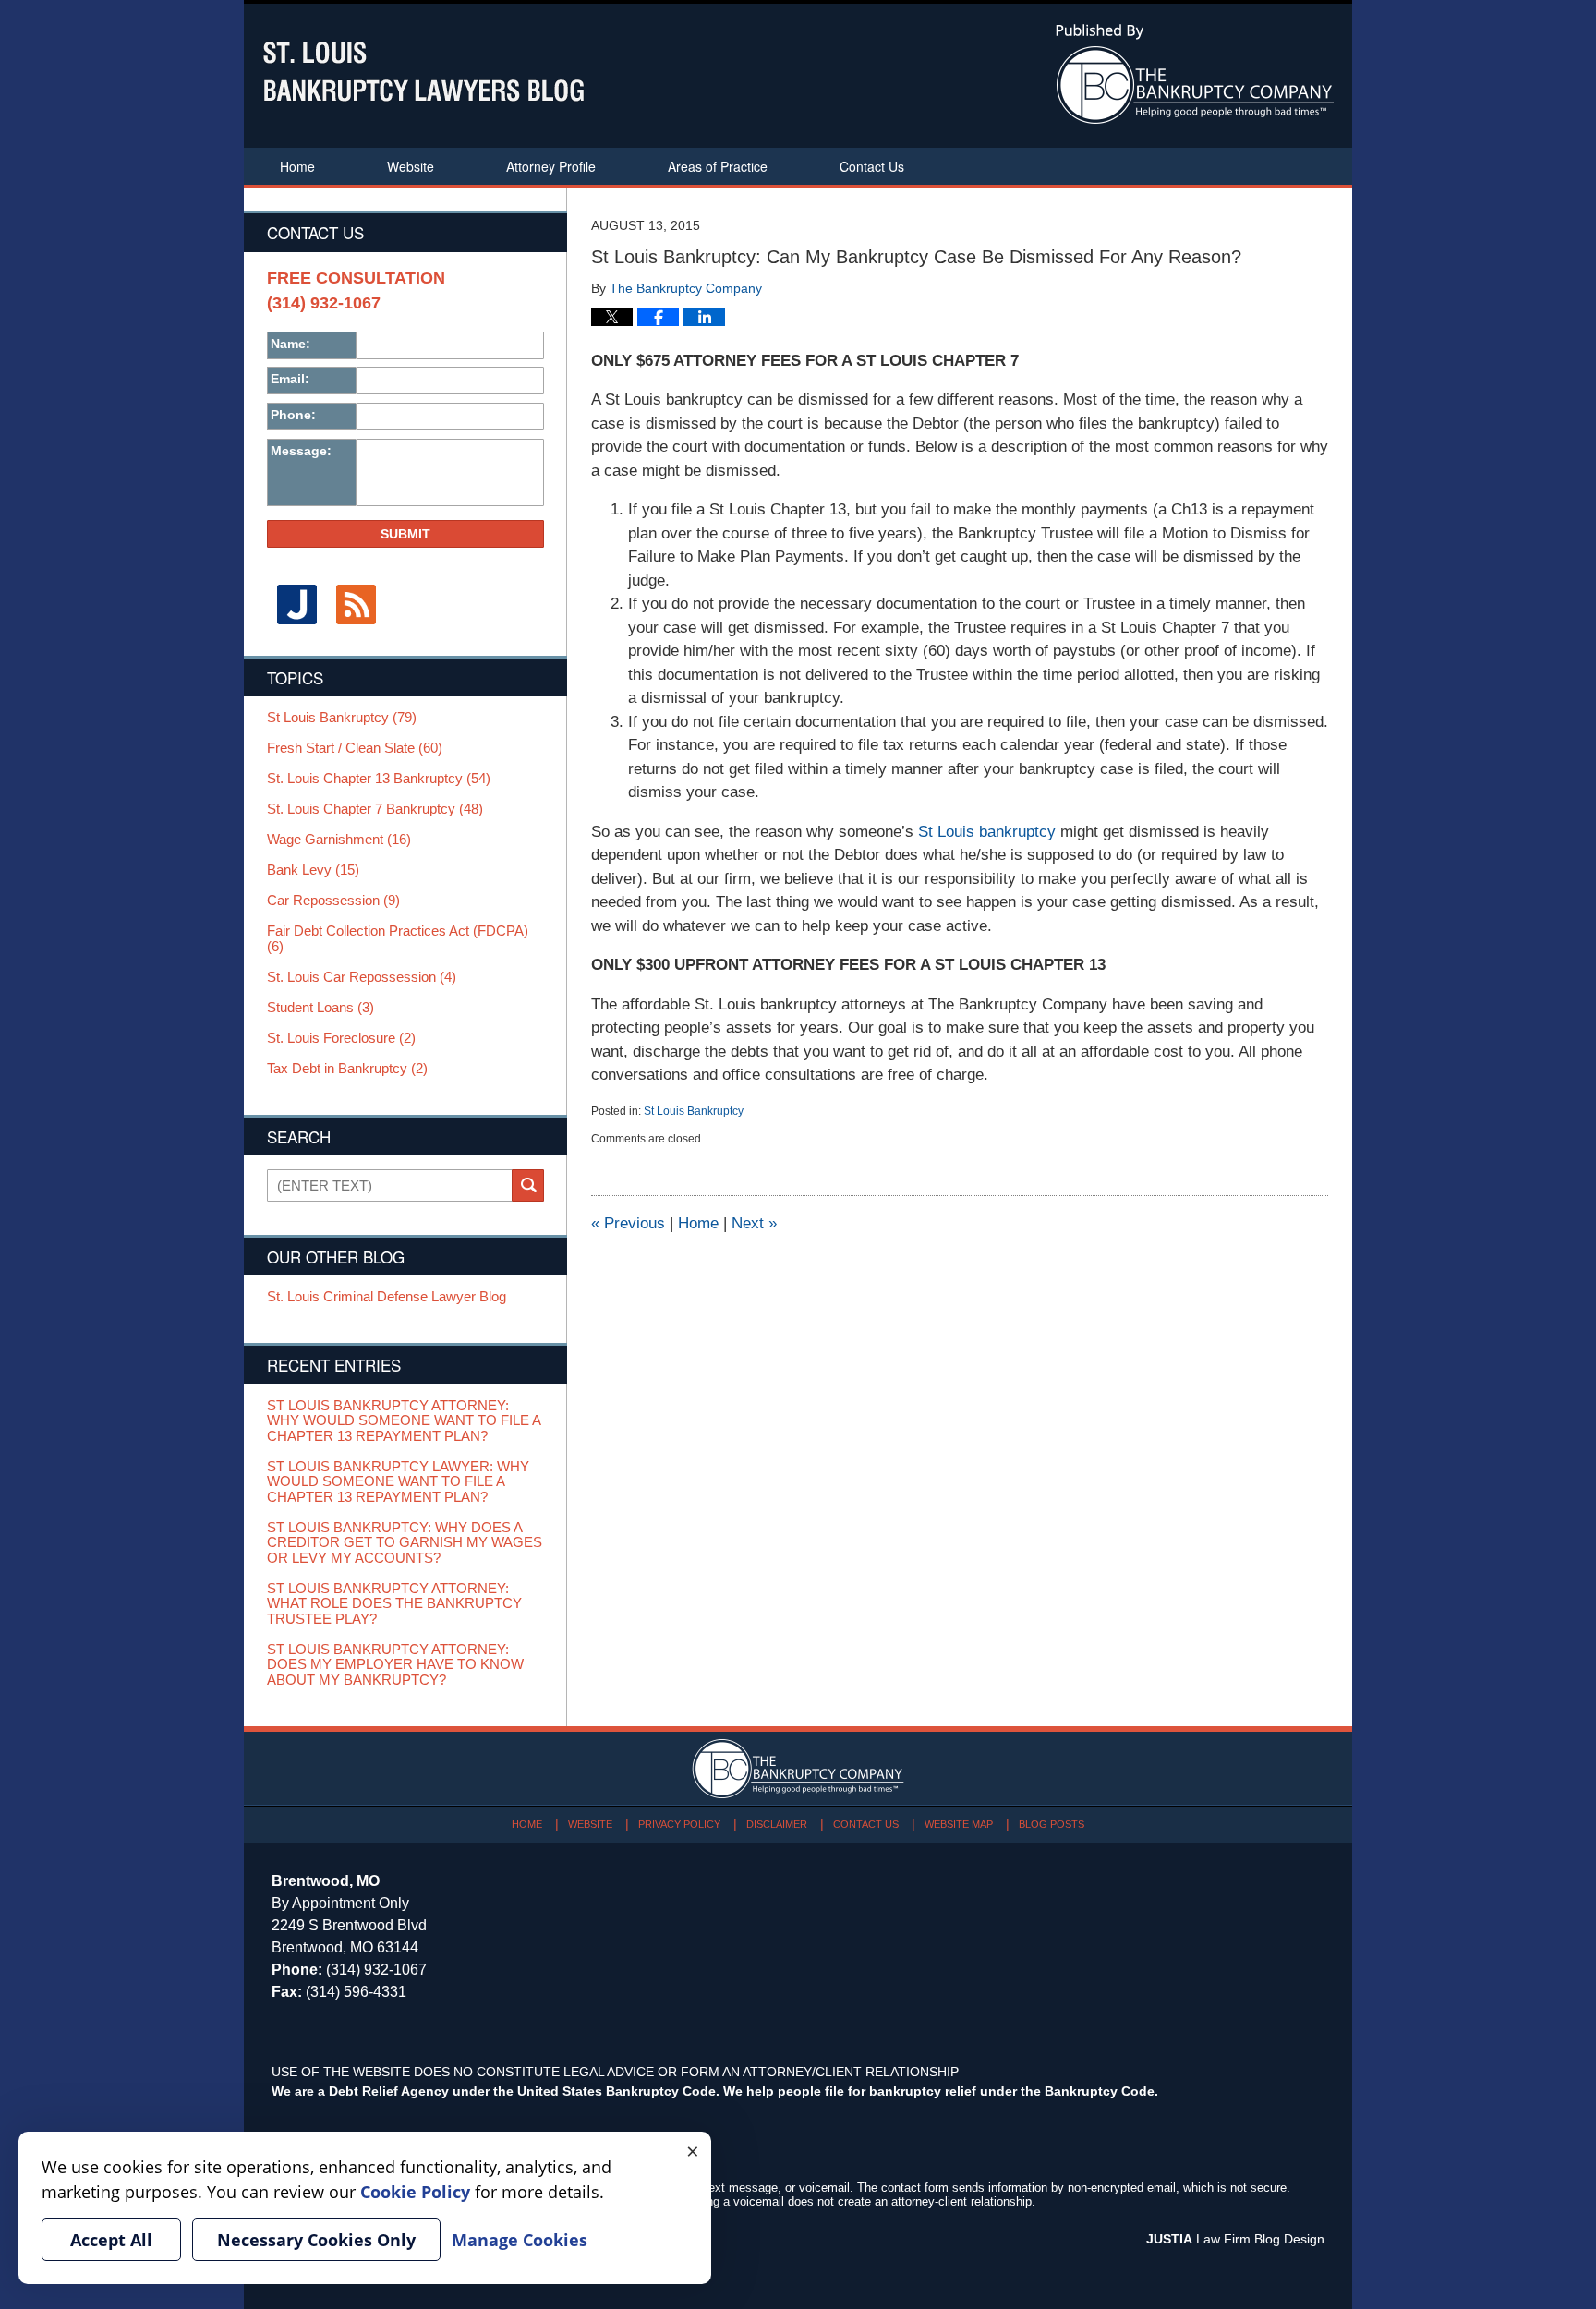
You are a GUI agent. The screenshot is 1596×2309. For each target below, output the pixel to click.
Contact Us (872, 166)
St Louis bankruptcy (987, 832)
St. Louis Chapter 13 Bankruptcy (379, 779)
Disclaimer (777, 1824)
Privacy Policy (679, 1824)
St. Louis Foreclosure (341, 1038)
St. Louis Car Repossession (362, 977)
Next (754, 1223)
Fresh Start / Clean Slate (355, 748)
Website (411, 166)
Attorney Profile (551, 166)
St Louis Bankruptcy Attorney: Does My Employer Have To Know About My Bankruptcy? (395, 1665)
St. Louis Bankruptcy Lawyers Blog (423, 72)
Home (297, 166)
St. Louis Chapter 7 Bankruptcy (375, 809)
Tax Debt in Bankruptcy (347, 1069)
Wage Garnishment (339, 840)
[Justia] (296, 604)
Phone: (293, 415)
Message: (301, 451)
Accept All (111, 2240)
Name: (290, 344)
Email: (290, 379)
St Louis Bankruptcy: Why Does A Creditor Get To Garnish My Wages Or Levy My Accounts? (405, 1543)
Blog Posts (1052, 1824)
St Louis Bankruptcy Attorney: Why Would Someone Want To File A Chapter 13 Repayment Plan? (404, 1421)
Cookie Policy (415, 2192)
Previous (628, 1223)
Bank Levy (313, 870)
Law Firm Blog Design (1235, 2239)
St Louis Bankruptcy (694, 1111)
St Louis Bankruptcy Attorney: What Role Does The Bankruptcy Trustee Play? (394, 1604)
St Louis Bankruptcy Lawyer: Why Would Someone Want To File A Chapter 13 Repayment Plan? (398, 1482)
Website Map (959, 1824)
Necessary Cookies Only (316, 2240)
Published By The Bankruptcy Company (1195, 74)
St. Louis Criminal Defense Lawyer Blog (387, 1297)
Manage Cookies (520, 2240)
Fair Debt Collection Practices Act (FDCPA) (398, 939)
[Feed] (356, 604)
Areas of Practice (718, 166)
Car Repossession (333, 901)
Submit (405, 534)
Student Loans (320, 1008)
